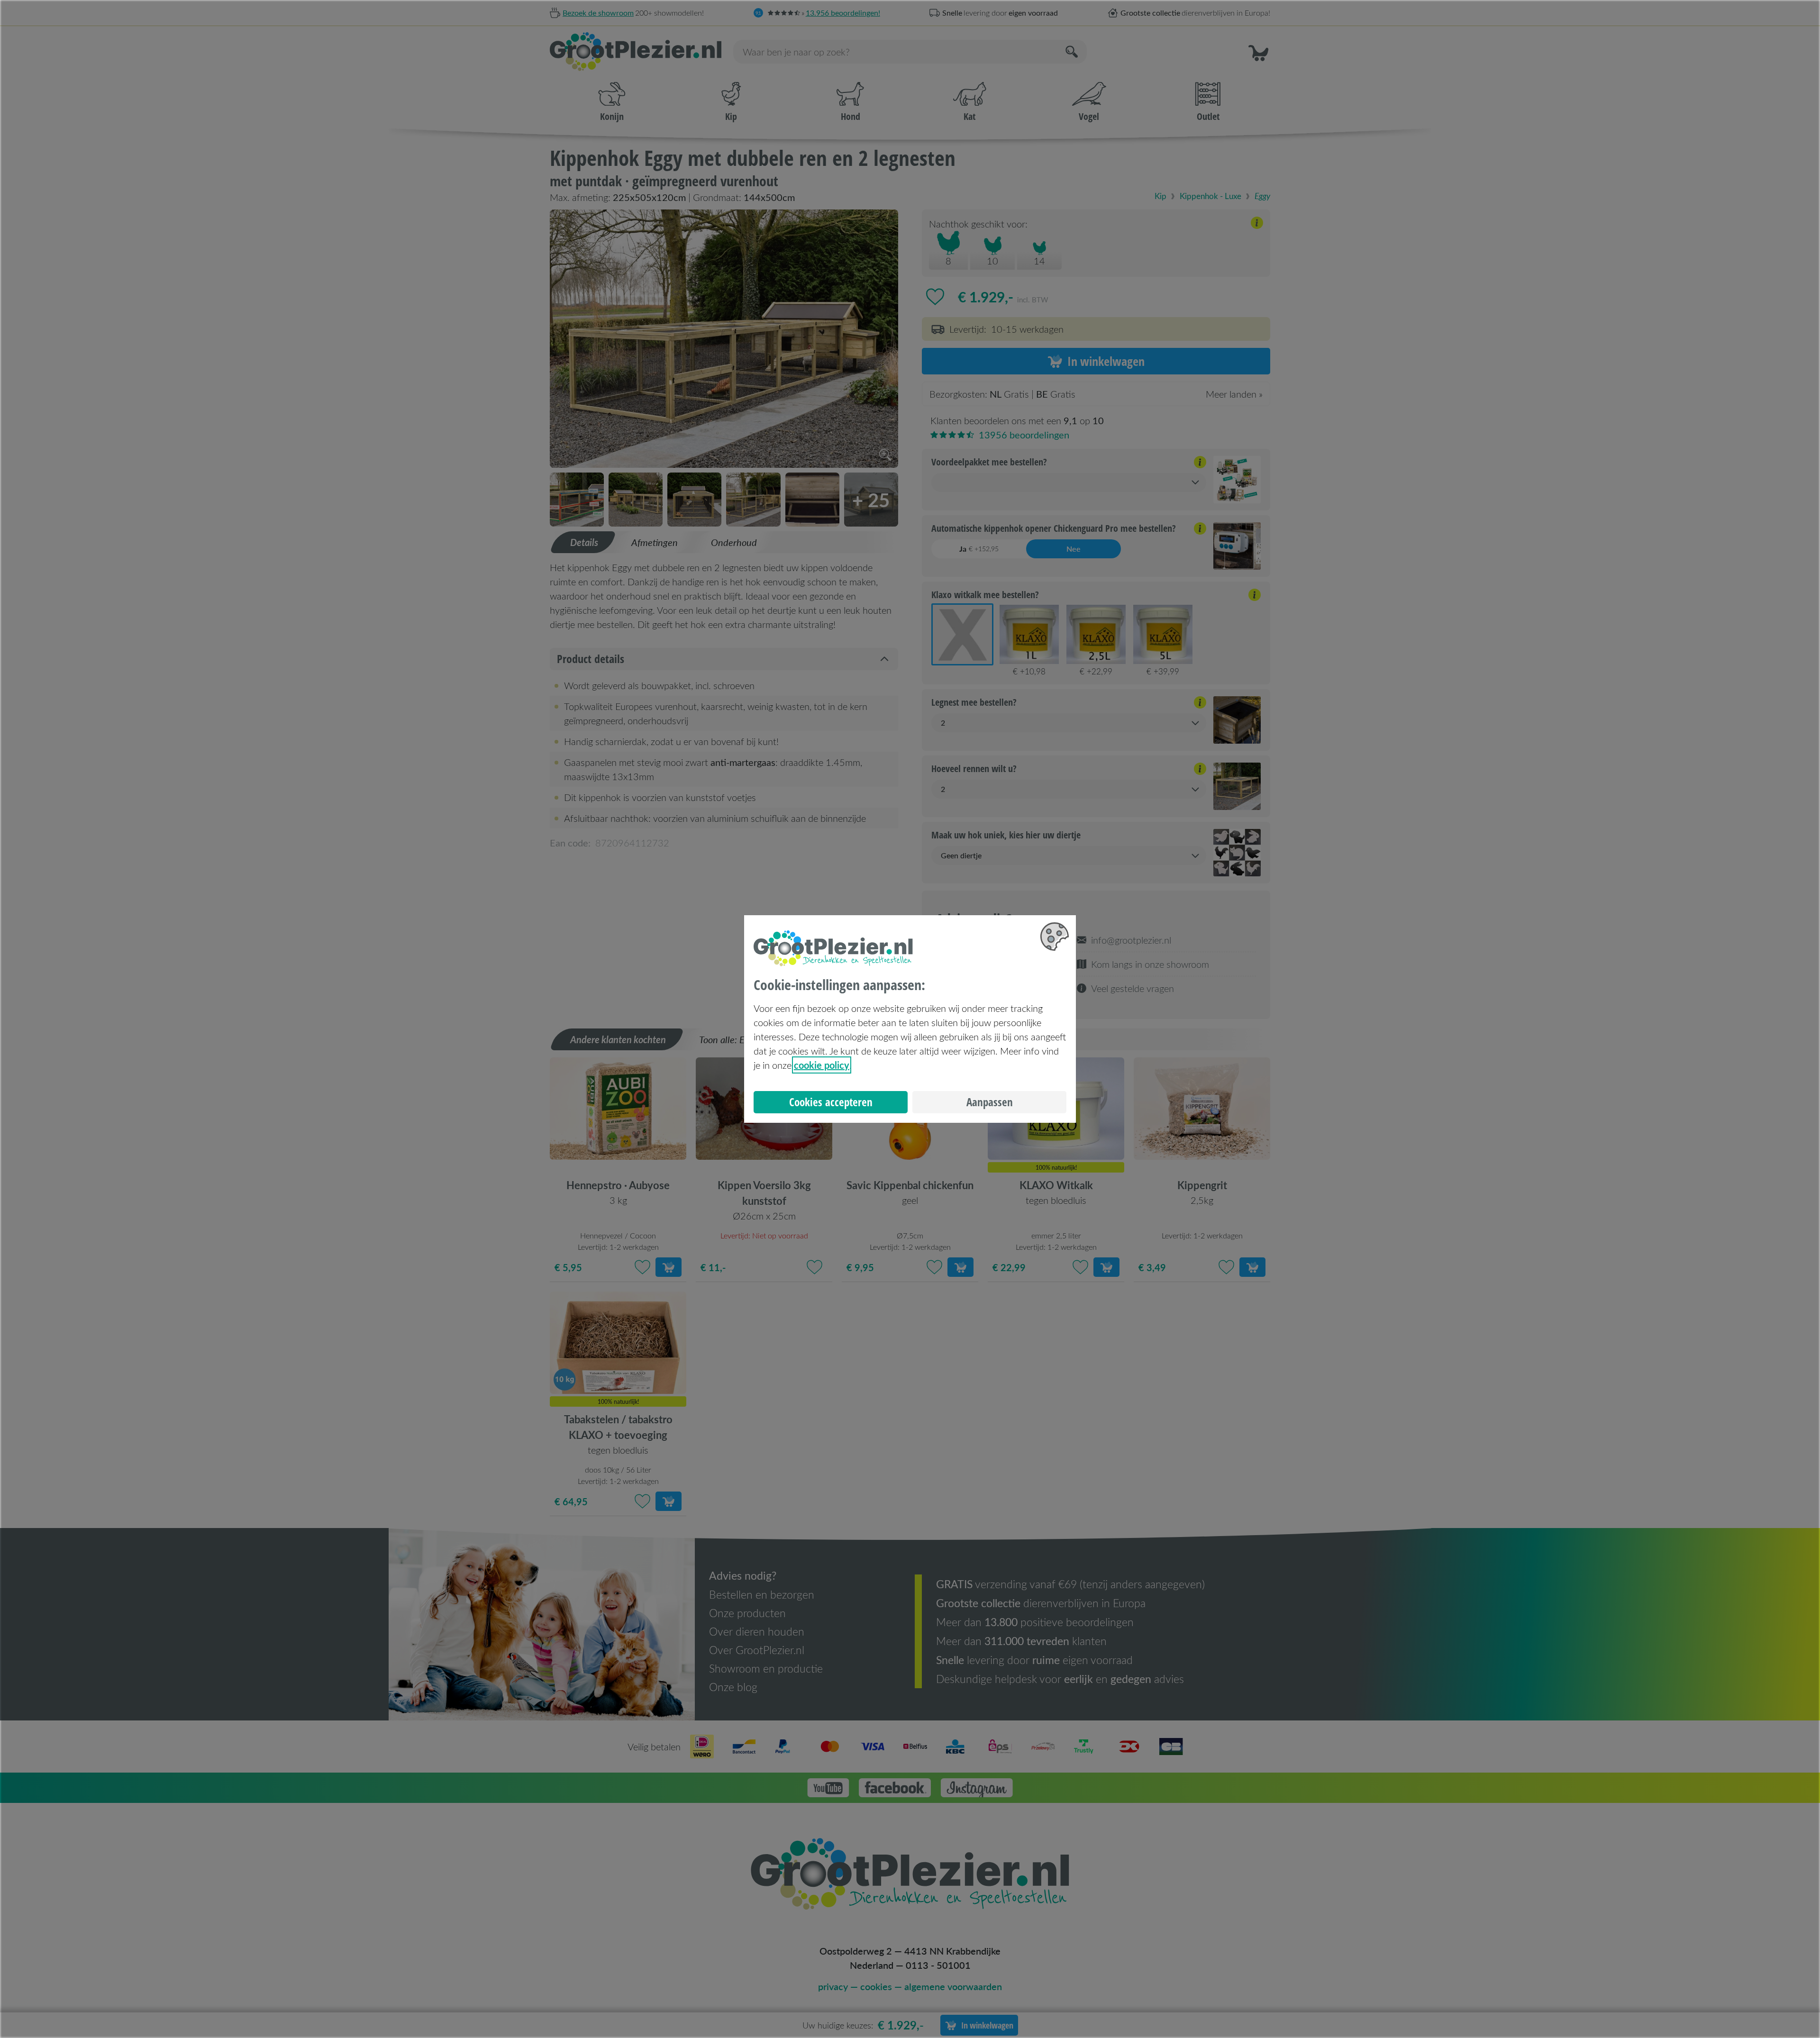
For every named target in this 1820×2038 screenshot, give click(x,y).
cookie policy (822, 1065)
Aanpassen (990, 1102)
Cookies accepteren (831, 1102)
